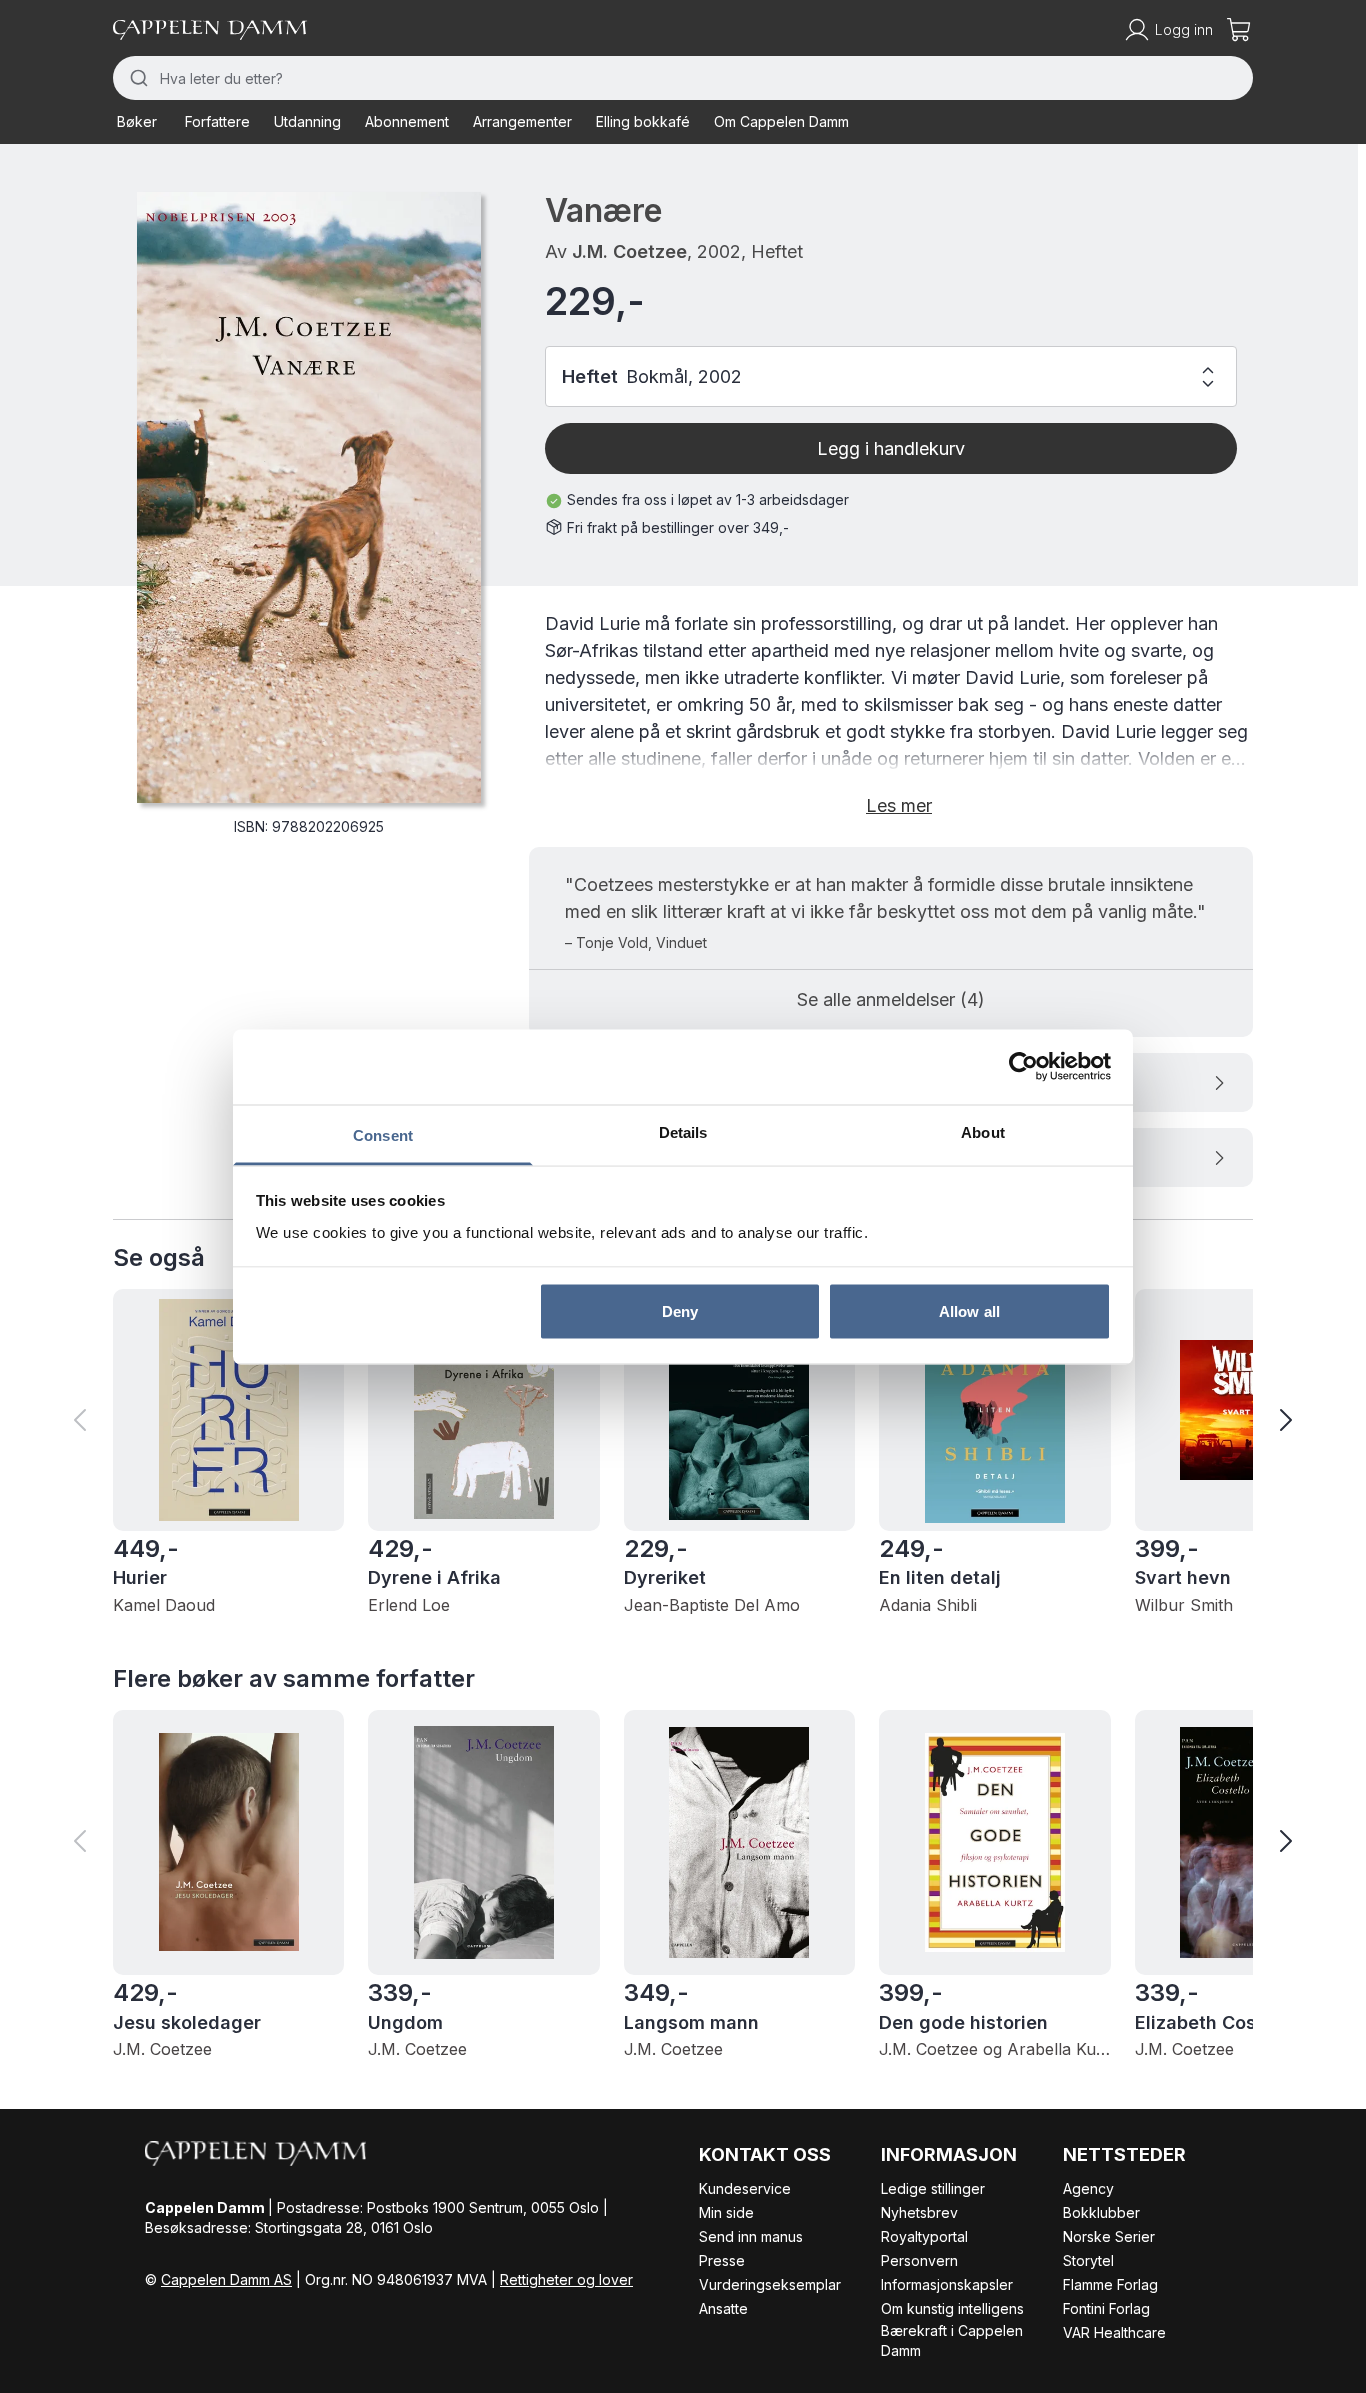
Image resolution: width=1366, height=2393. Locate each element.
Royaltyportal (924, 2236)
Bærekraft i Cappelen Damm (952, 2340)
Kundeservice (745, 2188)
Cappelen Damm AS (226, 2279)
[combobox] (683, 78)
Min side (726, 2212)
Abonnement (407, 121)
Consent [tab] (383, 1134)
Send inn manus (751, 2236)
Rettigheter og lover (566, 2279)
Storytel (1088, 2260)
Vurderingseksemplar (770, 2284)
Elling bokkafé (643, 121)
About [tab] (983, 1131)
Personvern (919, 2260)
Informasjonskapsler (947, 2284)
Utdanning (307, 121)
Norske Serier (1109, 2236)
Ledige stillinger (933, 2188)
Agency (1088, 2188)
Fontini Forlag (1106, 2308)
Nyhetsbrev (919, 2212)
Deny (680, 1311)
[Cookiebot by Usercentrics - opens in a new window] (1023, 1067)
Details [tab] (683, 1131)
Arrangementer (522, 121)
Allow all (969, 1311)
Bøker (137, 121)
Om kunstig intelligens (952, 2308)
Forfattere (217, 121)
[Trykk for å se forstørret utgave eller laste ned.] (309, 497)
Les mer (899, 805)
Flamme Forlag (1110, 2284)
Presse (722, 2260)
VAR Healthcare (1114, 2332)
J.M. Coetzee (629, 251)
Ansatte (723, 2308)
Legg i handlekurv (891, 448)
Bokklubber (1101, 2212)
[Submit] (136, 78)
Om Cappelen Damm (781, 121)
